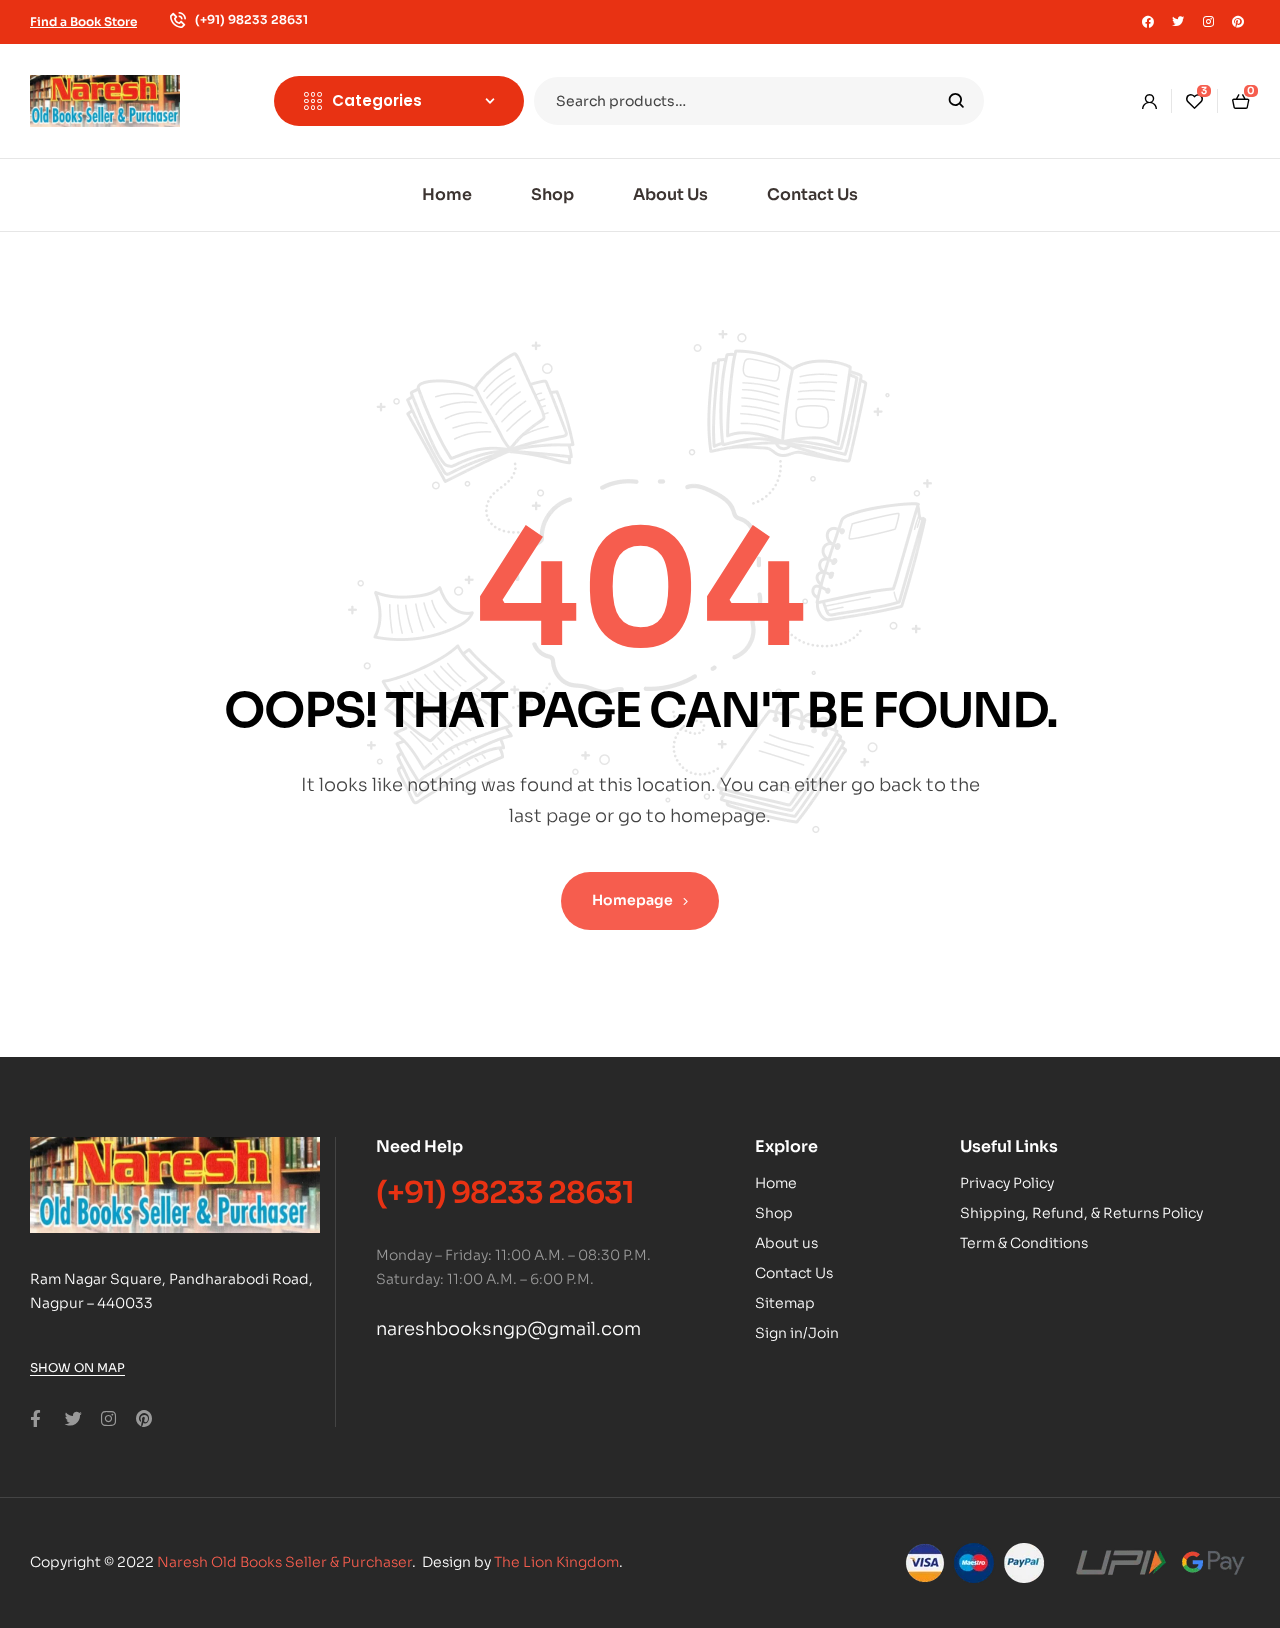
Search (956, 101)
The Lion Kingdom (556, 1562)
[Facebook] (1148, 22)
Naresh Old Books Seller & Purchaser (284, 1562)
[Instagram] (1208, 22)
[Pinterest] (1238, 22)
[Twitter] (1178, 22)
